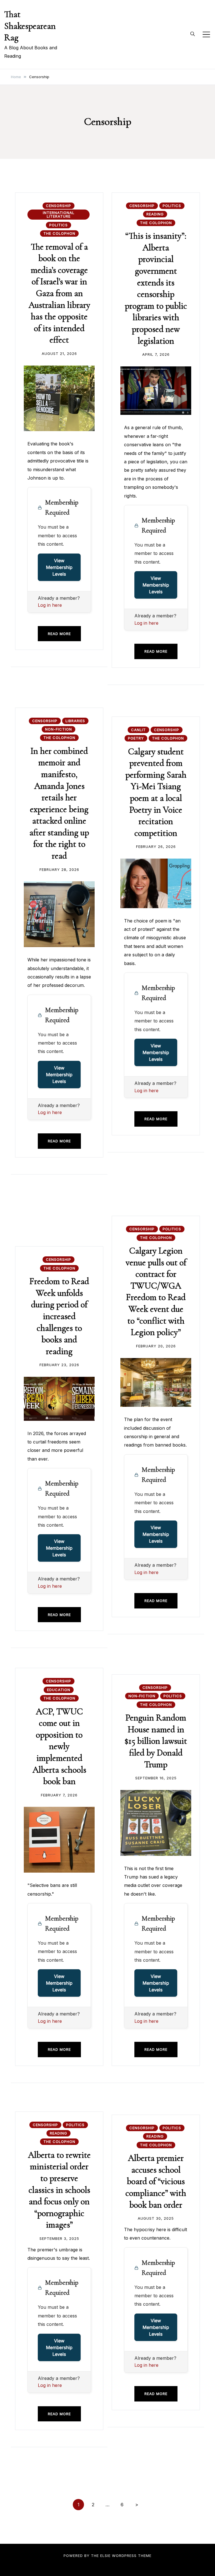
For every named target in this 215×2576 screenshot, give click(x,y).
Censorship (59, 206)
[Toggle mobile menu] (206, 34)
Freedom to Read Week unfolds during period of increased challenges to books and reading (59, 1316)
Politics (59, 225)
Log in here (50, 605)
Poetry (136, 738)
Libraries (75, 721)
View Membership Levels (59, 567)
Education (59, 1690)
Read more (59, 634)
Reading (155, 214)
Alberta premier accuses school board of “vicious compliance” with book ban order (156, 2181)
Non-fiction (59, 729)
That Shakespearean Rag (30, 26)
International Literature (59, 214)
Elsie (105, 2556)
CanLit (138, 730)
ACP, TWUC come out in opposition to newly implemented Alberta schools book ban (59, 1746)
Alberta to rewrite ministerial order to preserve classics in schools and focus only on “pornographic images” (59, 2190)
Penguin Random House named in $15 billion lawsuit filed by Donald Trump (156, 1741)
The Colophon (59, 233)
